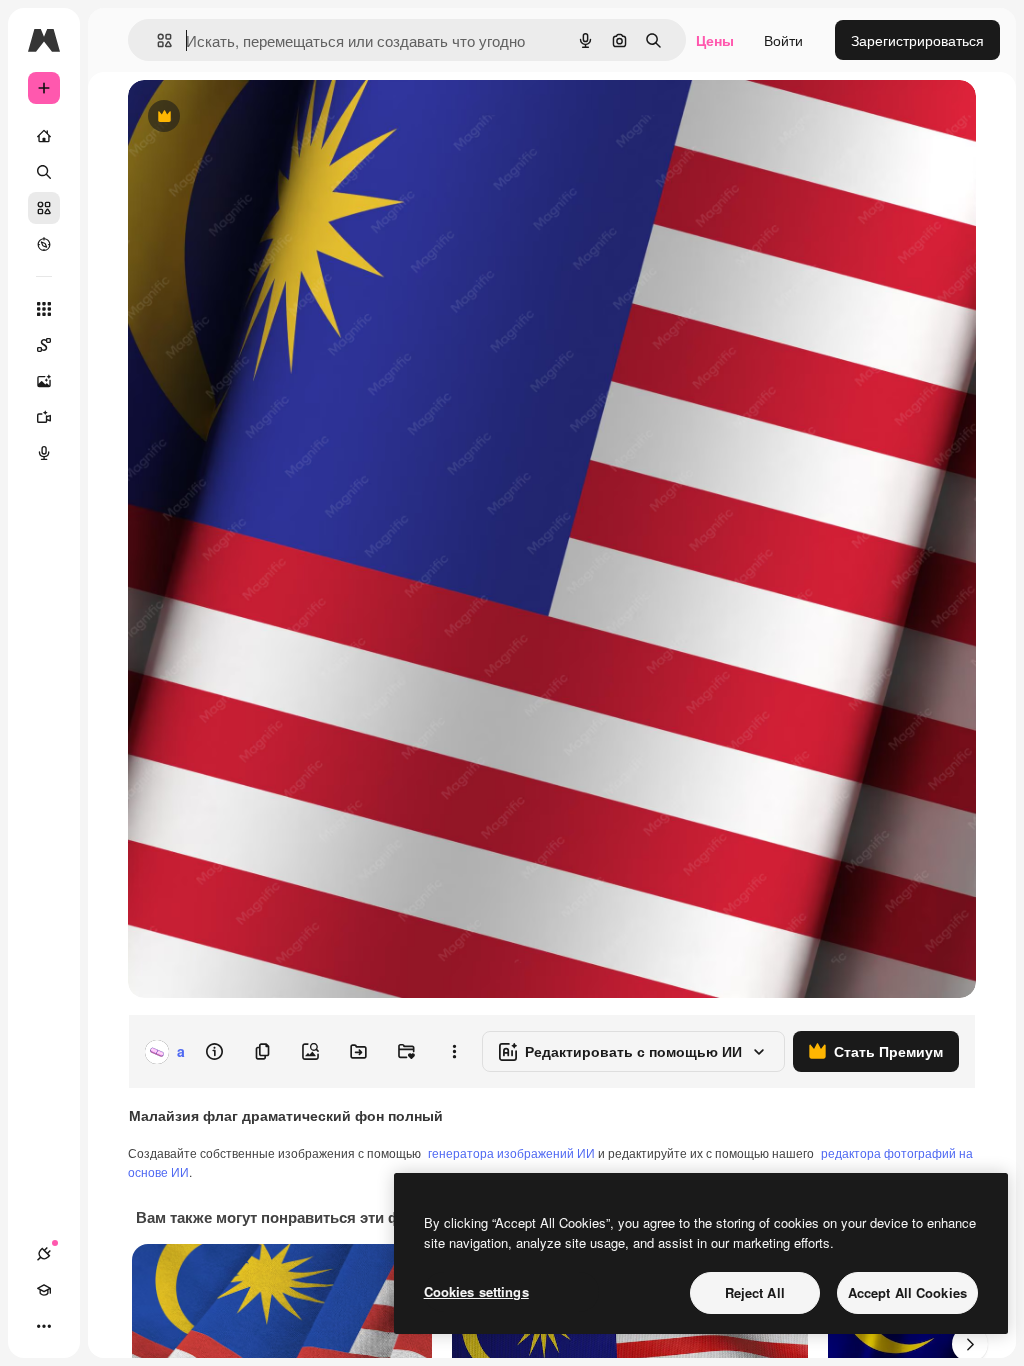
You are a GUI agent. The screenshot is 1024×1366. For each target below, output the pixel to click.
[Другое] (44, 1326)
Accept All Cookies (907, 1292)
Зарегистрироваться (917, 40)
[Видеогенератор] (44, 417)
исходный (262, 117)
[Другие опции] (454, 1052)
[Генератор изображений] (44, 381)
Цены (715, 40)
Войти (783, 40)
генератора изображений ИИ (511, 1152)
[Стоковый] (44, 208)
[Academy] (44, 1290)
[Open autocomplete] (156, 40)
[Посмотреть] (44, 244)
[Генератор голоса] (44, 453)
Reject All (755, 1292)
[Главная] (44, 136)
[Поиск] (44, 172)
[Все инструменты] (44, 309)
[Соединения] (44, 1254)
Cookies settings (476, 1291)
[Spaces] (44, 345)
